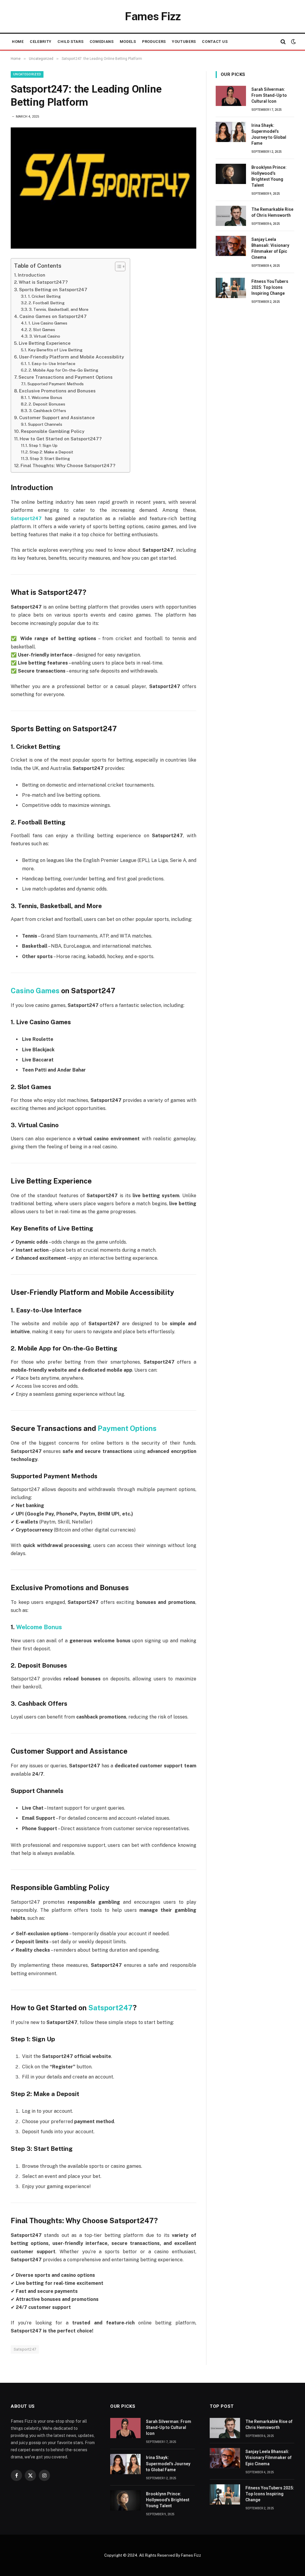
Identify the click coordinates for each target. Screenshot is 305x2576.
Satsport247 (111, 2008)
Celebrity (41, 42)
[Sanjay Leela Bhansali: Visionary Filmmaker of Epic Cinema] (231, 246)
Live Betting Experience (45, 343)
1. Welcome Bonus (45, 397)
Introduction (32, 275)
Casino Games (35, 991)
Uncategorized (27, 74)
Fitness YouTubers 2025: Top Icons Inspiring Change (270, 287)
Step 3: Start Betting (50, 459)
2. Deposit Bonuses (47, 404)
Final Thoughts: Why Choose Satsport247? (68, 466)
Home (18, 42)
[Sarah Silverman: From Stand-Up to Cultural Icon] (231, 96)
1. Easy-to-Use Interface (52, 364)
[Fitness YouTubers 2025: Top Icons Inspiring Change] (231, 288)
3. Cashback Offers (48, 411)
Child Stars (70, 42)
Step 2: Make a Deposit (51, 452)
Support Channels (45, 424)
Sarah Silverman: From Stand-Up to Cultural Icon (269, 95)
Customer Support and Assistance (57, 418)
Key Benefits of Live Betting (55, 350)
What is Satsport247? (43, 282)
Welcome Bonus (39, 1627)
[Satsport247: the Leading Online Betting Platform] (104, 188)
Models (128, 42)
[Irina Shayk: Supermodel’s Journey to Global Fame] (231, 132)
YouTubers (184, 42)
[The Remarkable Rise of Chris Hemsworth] (231, 216)
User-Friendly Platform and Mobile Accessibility (71, 357)
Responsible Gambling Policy (53, 431)
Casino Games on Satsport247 (53, 316)
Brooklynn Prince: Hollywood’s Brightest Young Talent (269, 176)
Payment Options (127, 1428)
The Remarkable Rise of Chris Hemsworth (272, 212)
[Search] (283, 42)
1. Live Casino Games (48, 323)
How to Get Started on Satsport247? (61, 439)
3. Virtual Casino (45, 336)
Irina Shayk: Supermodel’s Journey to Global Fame (269, 134)
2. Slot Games (42, 330)
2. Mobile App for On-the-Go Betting (63, 370)
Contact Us (215, 42)
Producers (154, 42)
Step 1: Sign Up (43, 445)
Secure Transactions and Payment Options (66, 377)
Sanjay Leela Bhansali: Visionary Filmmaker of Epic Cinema (270, 248)
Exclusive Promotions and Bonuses (57, 391)
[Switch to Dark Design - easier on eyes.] (293, 42)
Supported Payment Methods (56, 384)
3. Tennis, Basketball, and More (59, 309)
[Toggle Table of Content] (117, 266)
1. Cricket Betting (44, 296)
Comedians (102, 42)
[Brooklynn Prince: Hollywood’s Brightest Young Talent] (231, 174)
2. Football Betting (47, 303)
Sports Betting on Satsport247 (53, 290)
